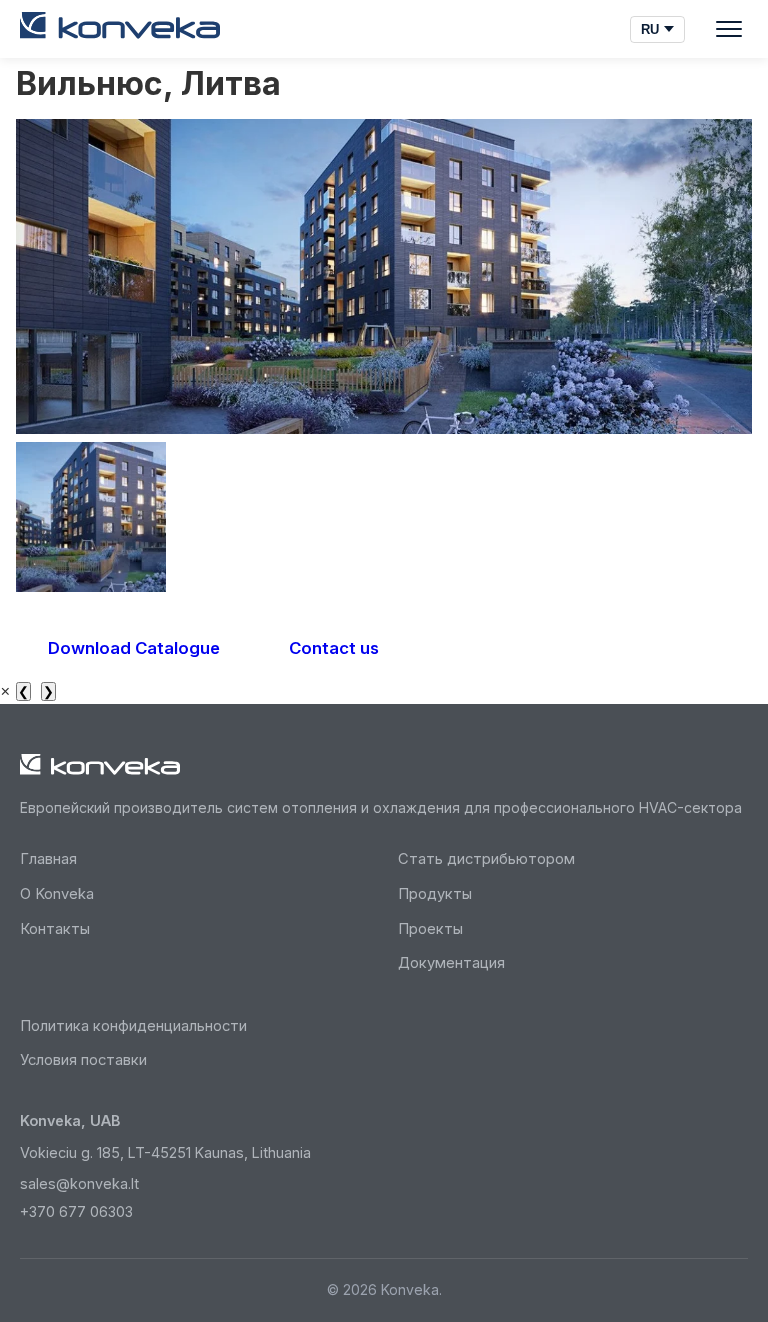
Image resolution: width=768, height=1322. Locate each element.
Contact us (334, 648)
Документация (451, 963)
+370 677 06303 (76, 1211)
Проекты (430, 929)
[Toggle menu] (729, 29)
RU (650, 29)
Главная (48, 859)
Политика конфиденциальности (133, 1026)
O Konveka (57, 894)
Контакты (55, 929)
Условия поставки (83, 1060)
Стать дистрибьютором (486, 859)
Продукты (435, 894)
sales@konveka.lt (79, 1183)
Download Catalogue (134, 648)
